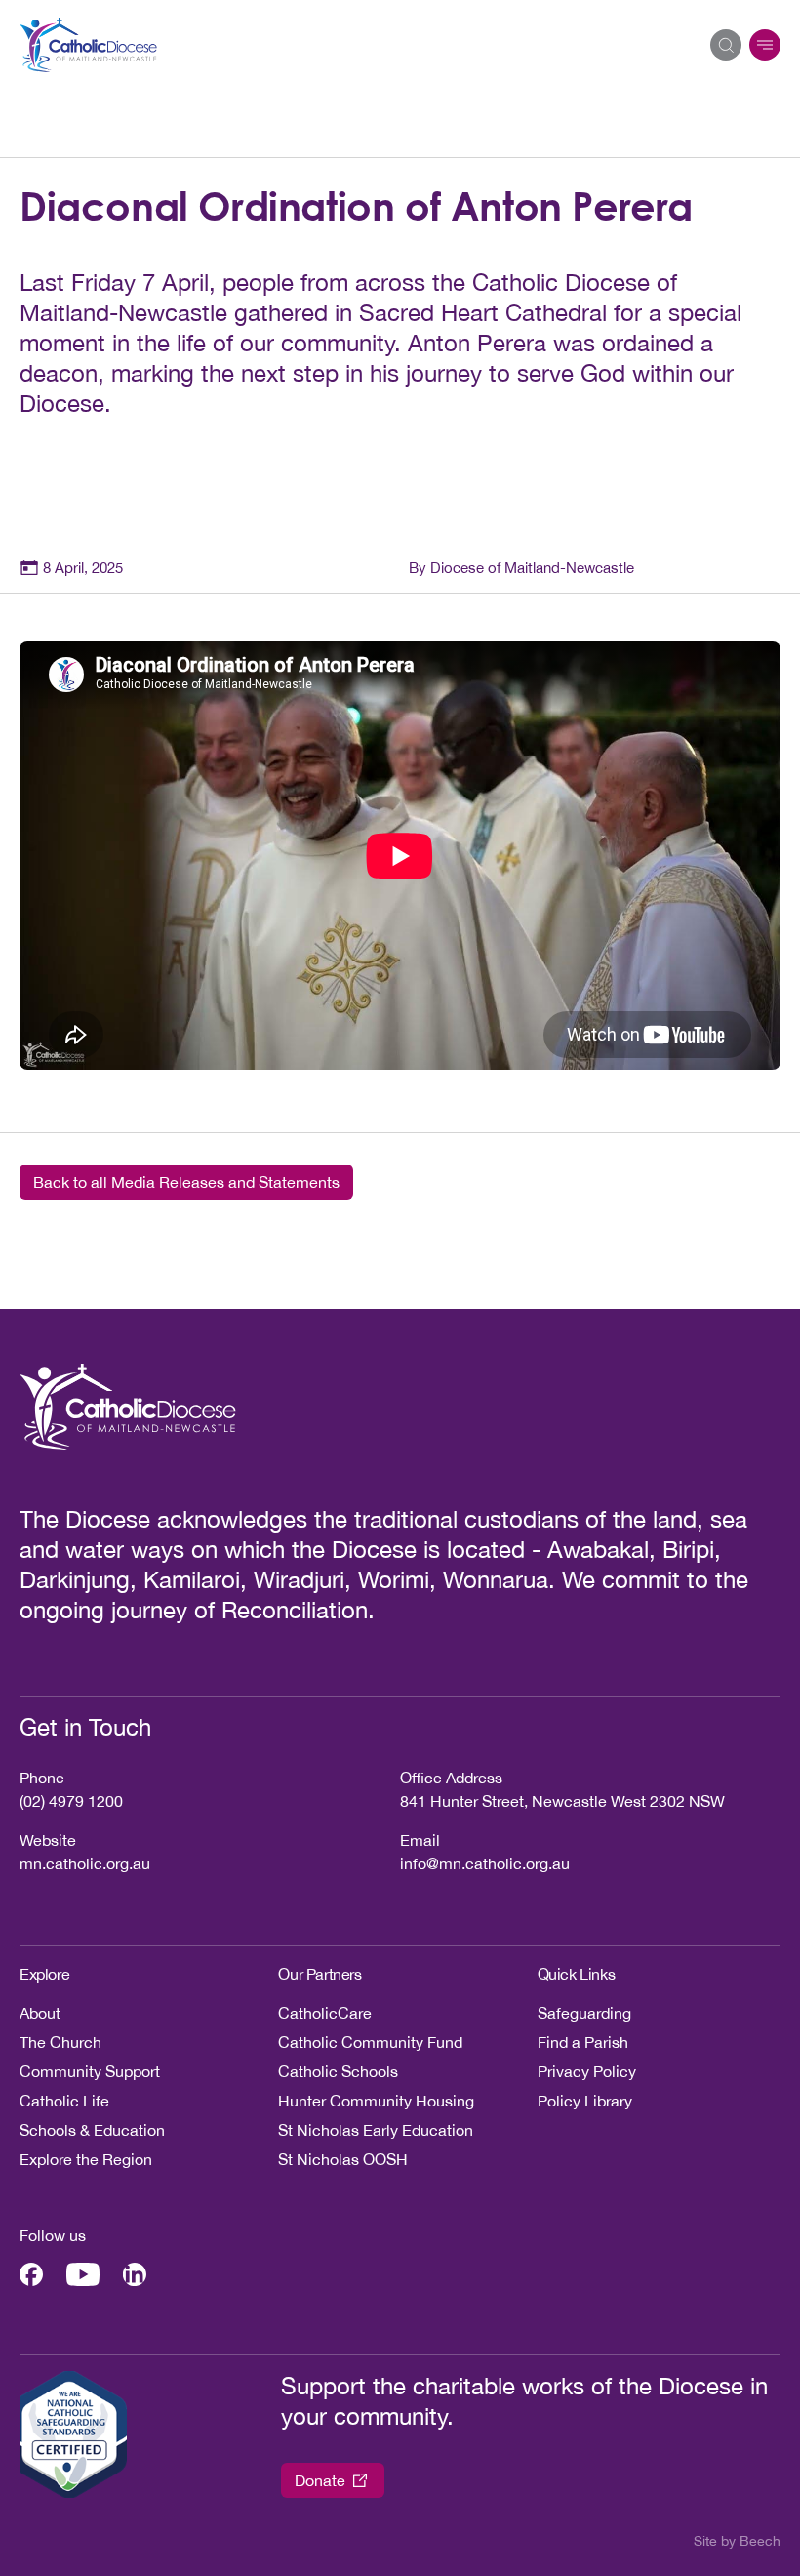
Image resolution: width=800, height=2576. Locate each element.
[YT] (83, 2274)
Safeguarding (584, 2013)
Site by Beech (737, 2541)
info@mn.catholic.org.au (485, 1863)
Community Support (90, 2071)
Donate (320, 2480)
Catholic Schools (338, 2071)
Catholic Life (64, 2101)
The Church (60, 2042)
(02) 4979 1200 (71, 1801)
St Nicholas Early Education (376, 2130)
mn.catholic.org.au (85, 1863)
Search (726, 45)
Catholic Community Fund (370, 2042)
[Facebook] (31, 2274)
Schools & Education (92, 2130)
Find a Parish (583, 2042)
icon (765, 45)
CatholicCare (325, 2013)
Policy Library (585, 2101)
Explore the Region (86, 2159)
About (40, 2013)
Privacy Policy (587, 2071)
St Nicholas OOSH (343, 2159)
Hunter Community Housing (376, 2101)
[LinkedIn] (135, 2274)
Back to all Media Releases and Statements (186, 1182)
